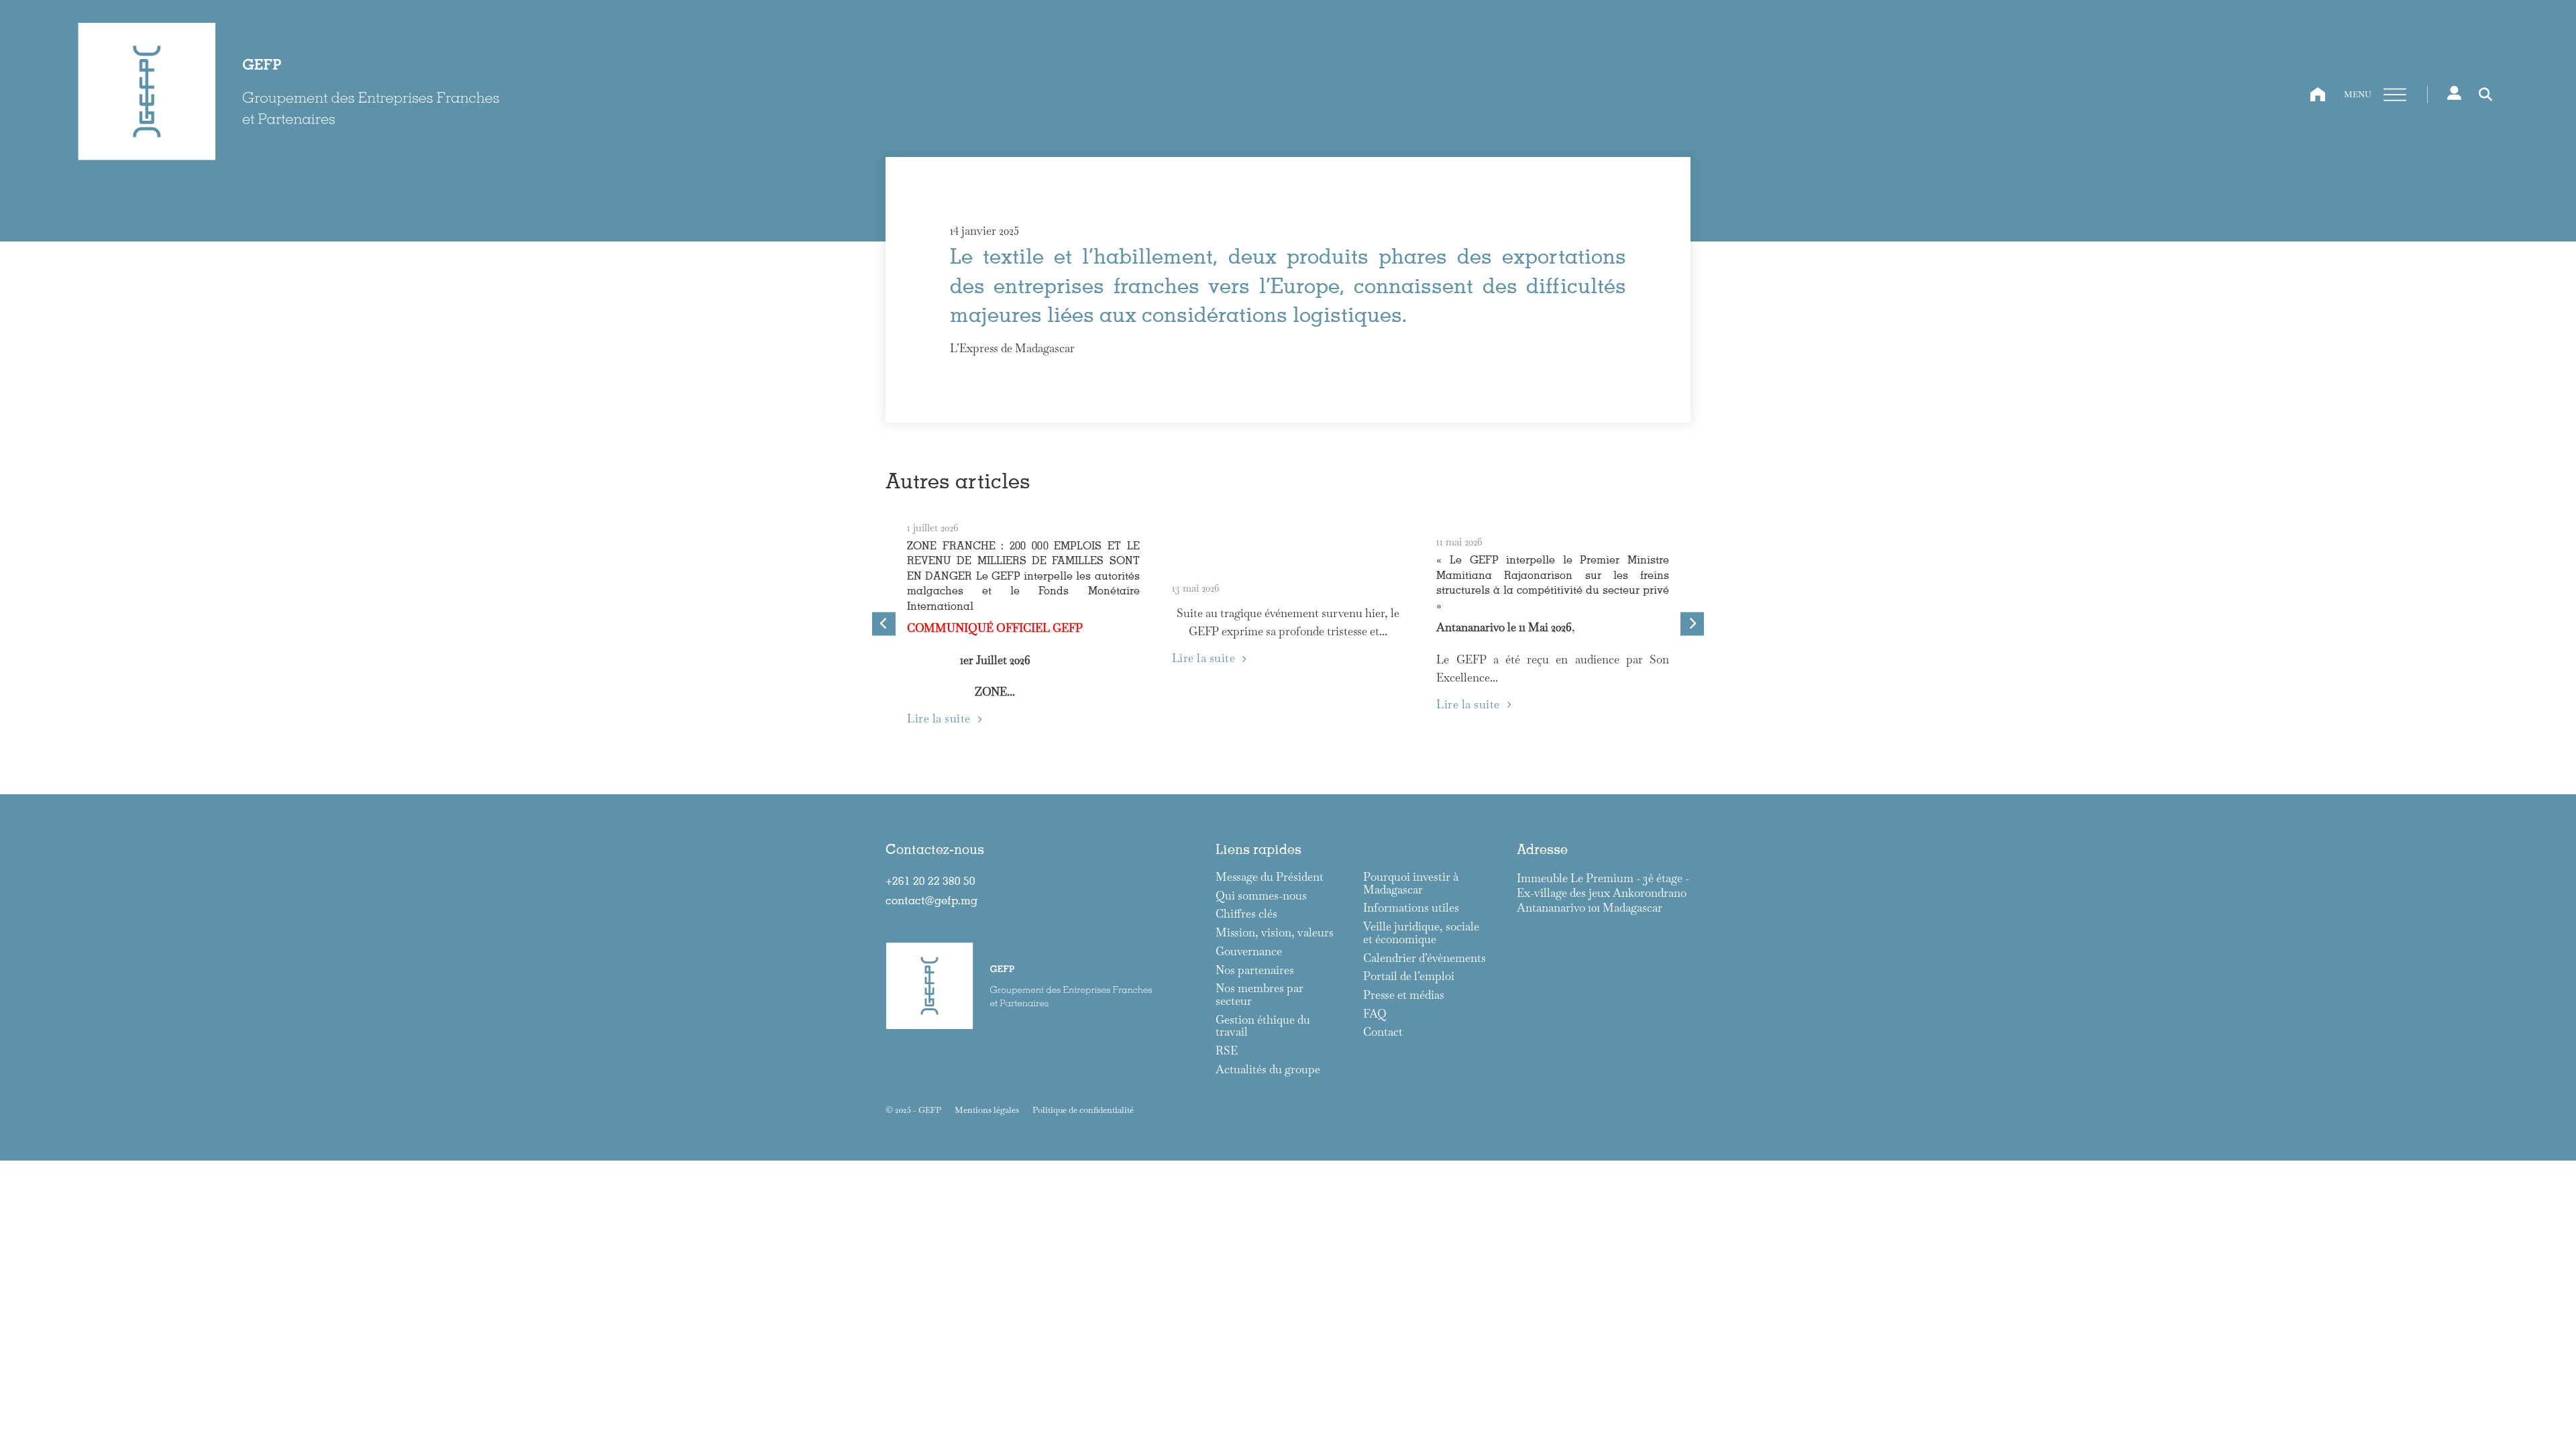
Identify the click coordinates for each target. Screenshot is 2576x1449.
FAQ (1375, 1014)
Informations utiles (1411, 908)
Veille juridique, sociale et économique (1421, 933)
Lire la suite (939, 718)
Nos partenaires (1255, 970)
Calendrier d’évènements (1425, 958)
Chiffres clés (1246, 914)
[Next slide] (1692, 624)
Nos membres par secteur (1259, 995)
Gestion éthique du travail (1263, 1026)
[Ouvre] (2395, 95)
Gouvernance (1249, 952)
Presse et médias (1404, 995)
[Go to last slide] (884, 624)
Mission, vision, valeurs (1275, 933)
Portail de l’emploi (1409, 976)
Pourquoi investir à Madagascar (1411, 883)
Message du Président (1270, 877)
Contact (1383, 1032)
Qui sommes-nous (1261, 896)
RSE (1227, 1051)
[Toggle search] (2485, 95)
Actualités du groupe (1268, 1070)
